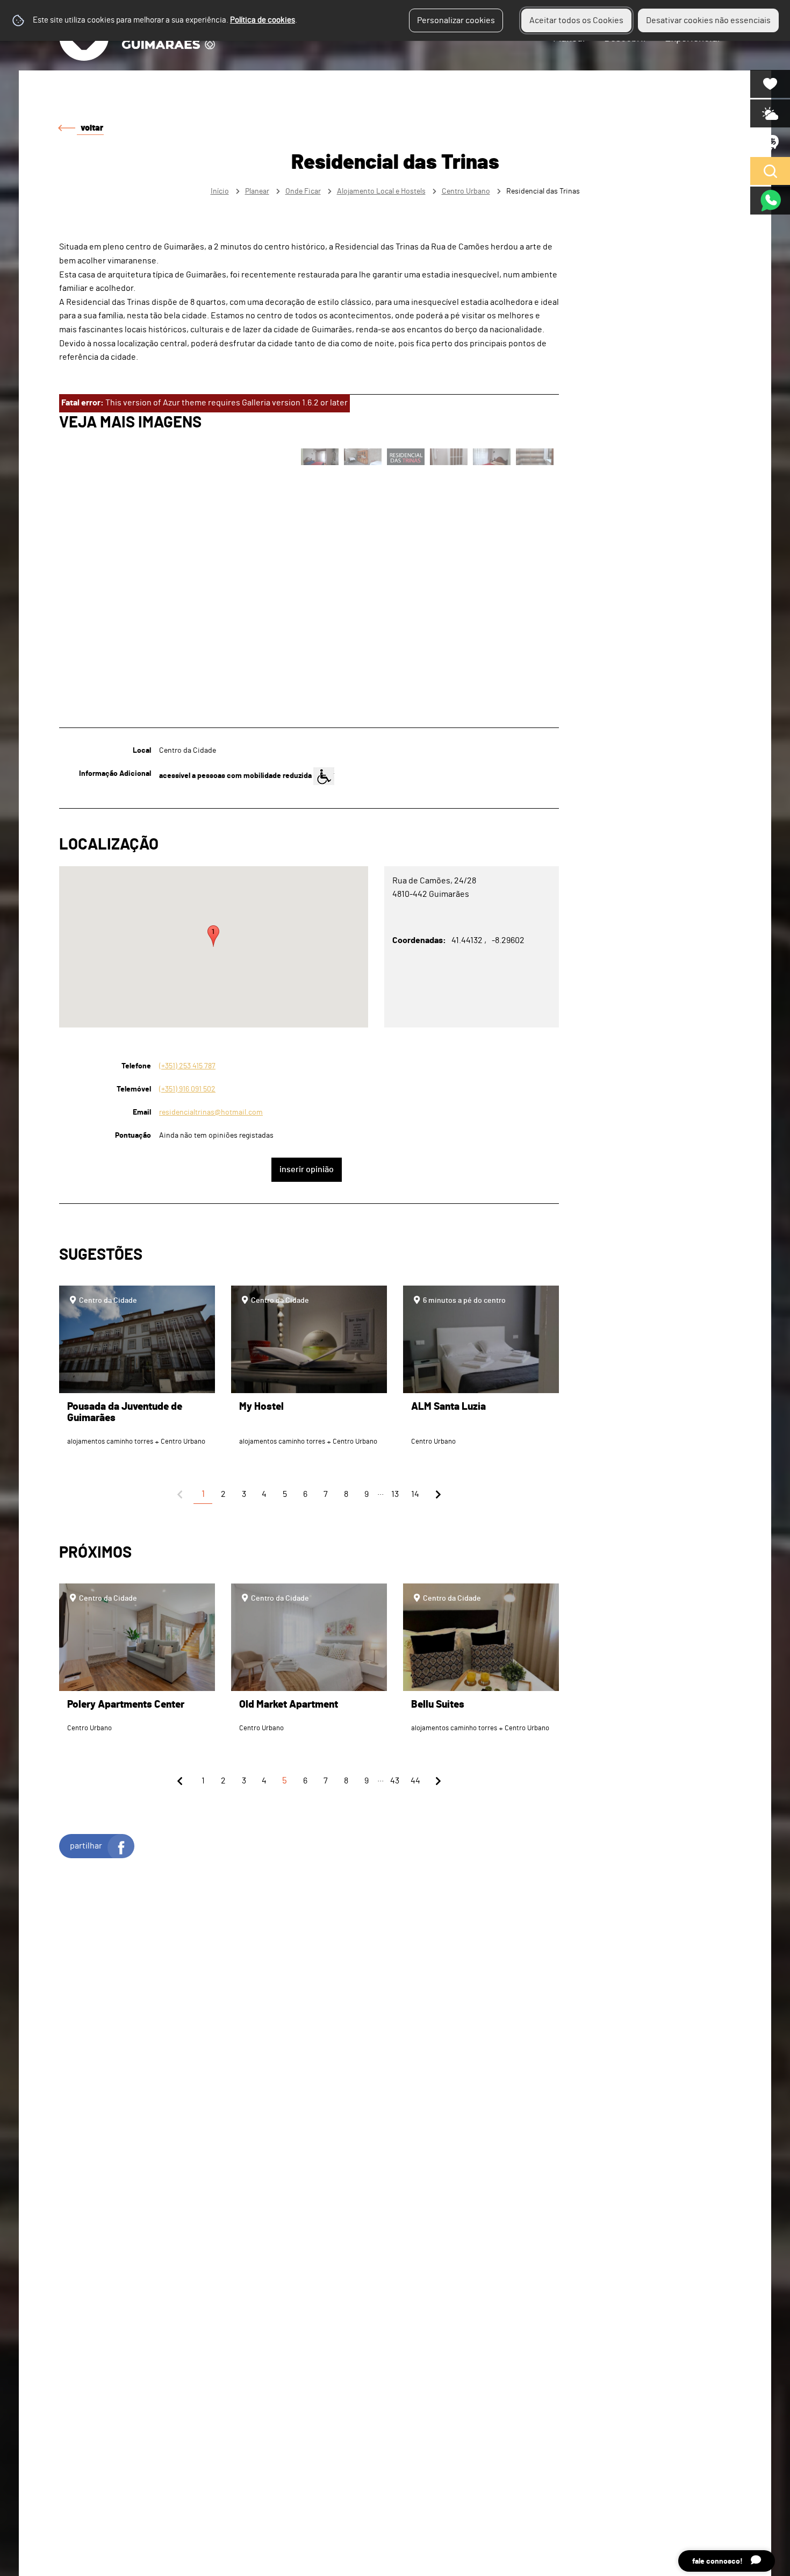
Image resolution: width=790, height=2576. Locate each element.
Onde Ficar (303, 191)
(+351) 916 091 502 (187, 1089)
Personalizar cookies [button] (456, 20)
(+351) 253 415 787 (187, 1066)
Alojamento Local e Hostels (381, 191)
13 (395, 1494)
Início (220, 191)
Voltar (92, 128)
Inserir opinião (307, 1169)
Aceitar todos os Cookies (576, 20)
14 (415, 1494)
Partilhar (86, 1846)
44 (415, 1781)
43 (395, 1781)
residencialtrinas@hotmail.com (211, 1112)
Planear (257, 191)
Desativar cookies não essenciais (708, 20)
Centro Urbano (466, 191)
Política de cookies (263, 20)
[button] (213, 936)
